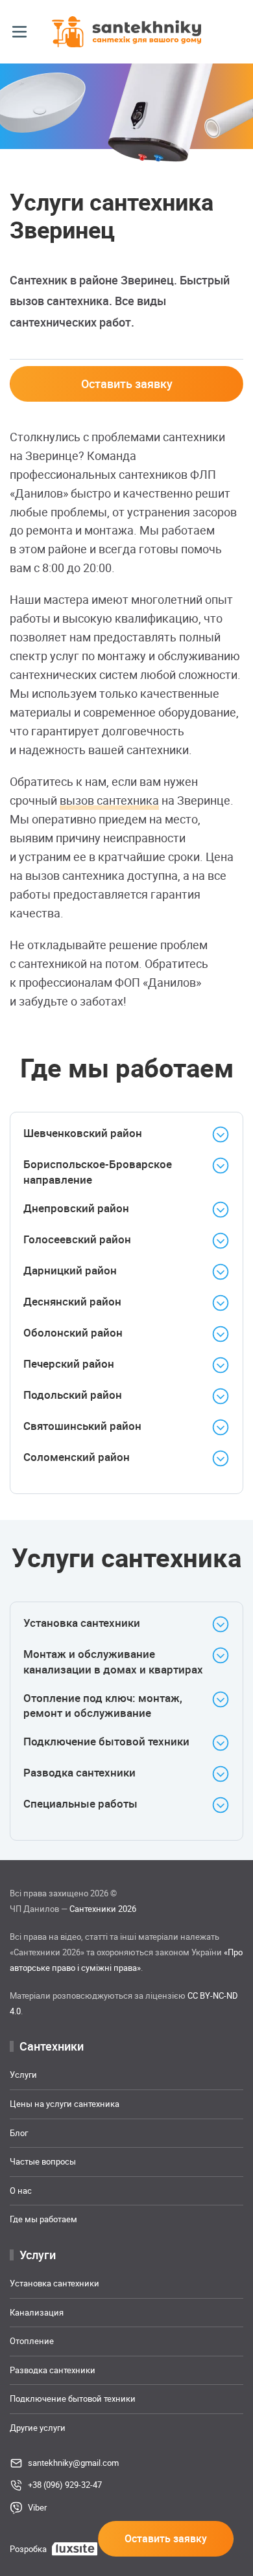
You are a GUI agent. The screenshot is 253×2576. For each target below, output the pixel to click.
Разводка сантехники (53, 2369)
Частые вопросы (43, 2161)
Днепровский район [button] (76, 1208)
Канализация (37, 2312)
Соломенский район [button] (77, 1457)
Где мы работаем (43, 2219)
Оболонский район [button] (73, 1332)
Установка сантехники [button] (82, 1623)
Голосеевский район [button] (77, 1239)
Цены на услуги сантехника (65, 2104)
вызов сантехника (109, 800)
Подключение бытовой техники (73, 2398)
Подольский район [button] (73, 1395)
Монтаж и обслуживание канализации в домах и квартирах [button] (113, 1662)
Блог (19, 2132)
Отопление (32, 2341)
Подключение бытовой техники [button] (106, 1741)
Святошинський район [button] (82, 1426)
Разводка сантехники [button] (79, 1772)
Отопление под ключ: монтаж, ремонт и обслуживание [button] (103, 1705)
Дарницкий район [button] (70, 1270)
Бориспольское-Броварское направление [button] (98, 1172)
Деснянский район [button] (72, 1301)
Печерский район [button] (69, 1363)
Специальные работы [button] (80, 1803)
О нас (21, 2190)
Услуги (23, 2075)
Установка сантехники (54, 2283)
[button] (19, 32)
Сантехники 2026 (103, 1909)
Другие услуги (38, 2427)
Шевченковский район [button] (83, 1133)
